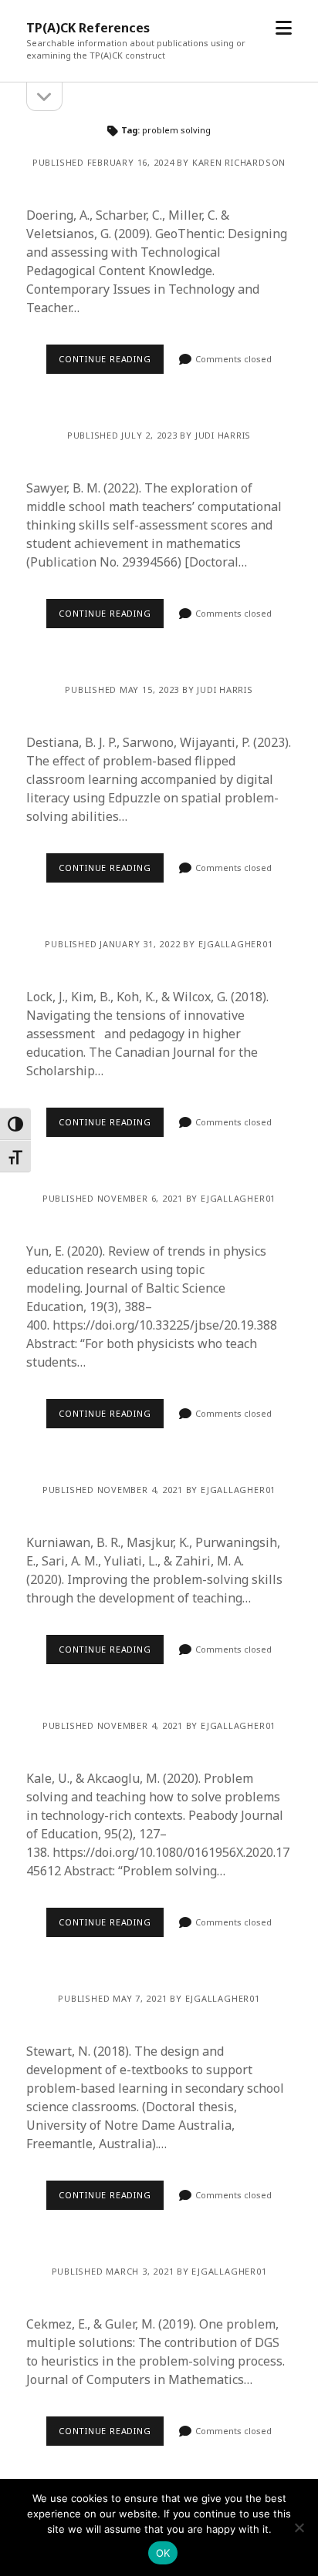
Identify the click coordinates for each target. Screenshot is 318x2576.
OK (163, 2553)
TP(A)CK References (88, 28)
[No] (299, 2527)
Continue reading (105, 359)
